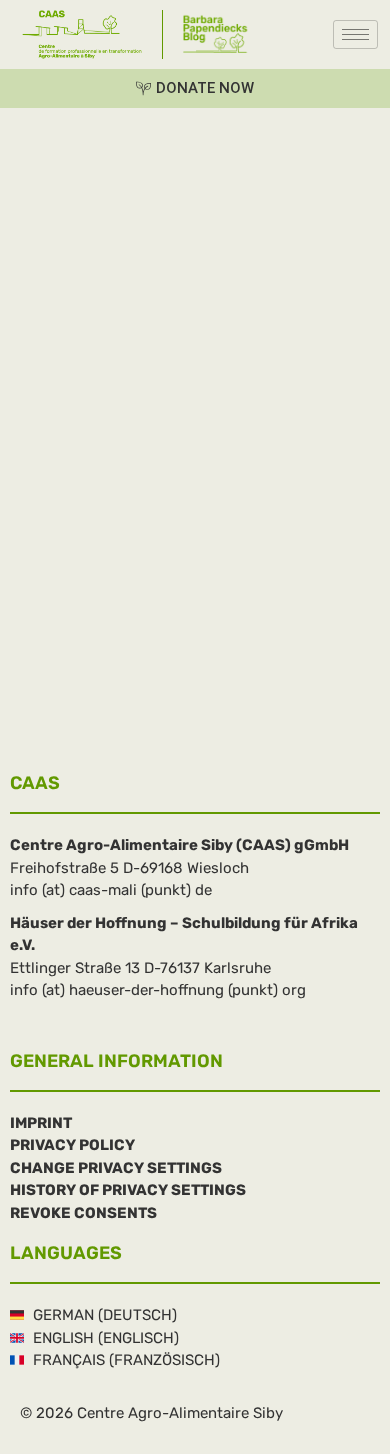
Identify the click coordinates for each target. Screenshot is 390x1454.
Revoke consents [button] (83, 1213)
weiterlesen (50, 697)
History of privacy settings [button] (128, 1190)
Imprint (41, 1123)
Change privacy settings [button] (116, 1168)
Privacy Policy (72, 1145)
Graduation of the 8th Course (192, 532)
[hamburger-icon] (355, 34)
